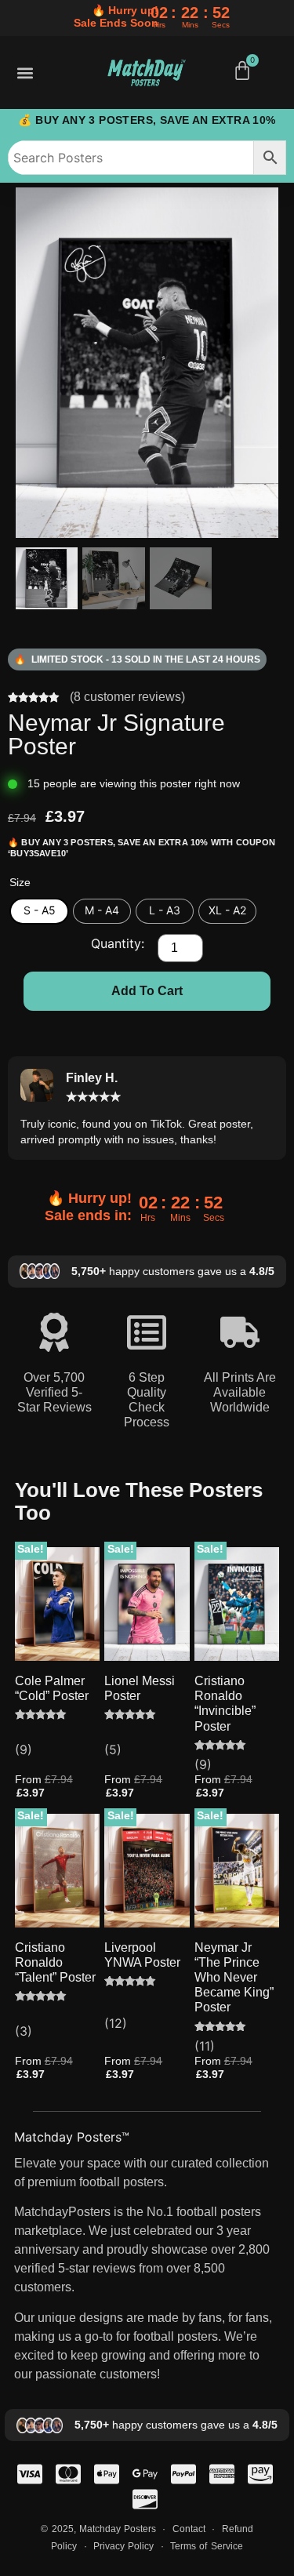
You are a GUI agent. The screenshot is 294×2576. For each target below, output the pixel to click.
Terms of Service (206, 2546)
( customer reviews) (127, 697)
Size (20, 882)
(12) (116, 2023)
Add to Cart (147, 991)
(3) (24, 2031)
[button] (25, 73)
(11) (205, 2046)
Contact (191, 2529)
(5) (113, 1749)
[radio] (39, 911)
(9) (24, 1749)
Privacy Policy (123, 2546)
